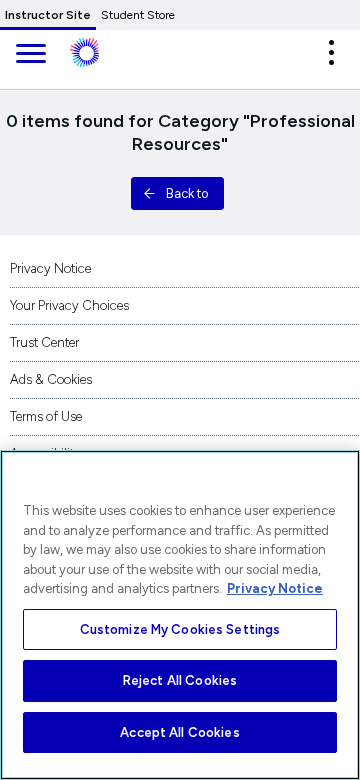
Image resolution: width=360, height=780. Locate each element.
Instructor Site (48, 15)
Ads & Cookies (51, 379)
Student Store (138, 15)
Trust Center (44, 342)
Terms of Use (46, 416)
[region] (180, 615)
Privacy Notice (50, 268)
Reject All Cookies (180, 680)
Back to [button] (187, 193)
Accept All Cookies (179, 732)
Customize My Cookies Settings (180, 629)
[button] (331, 52)
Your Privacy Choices (69, 305)
